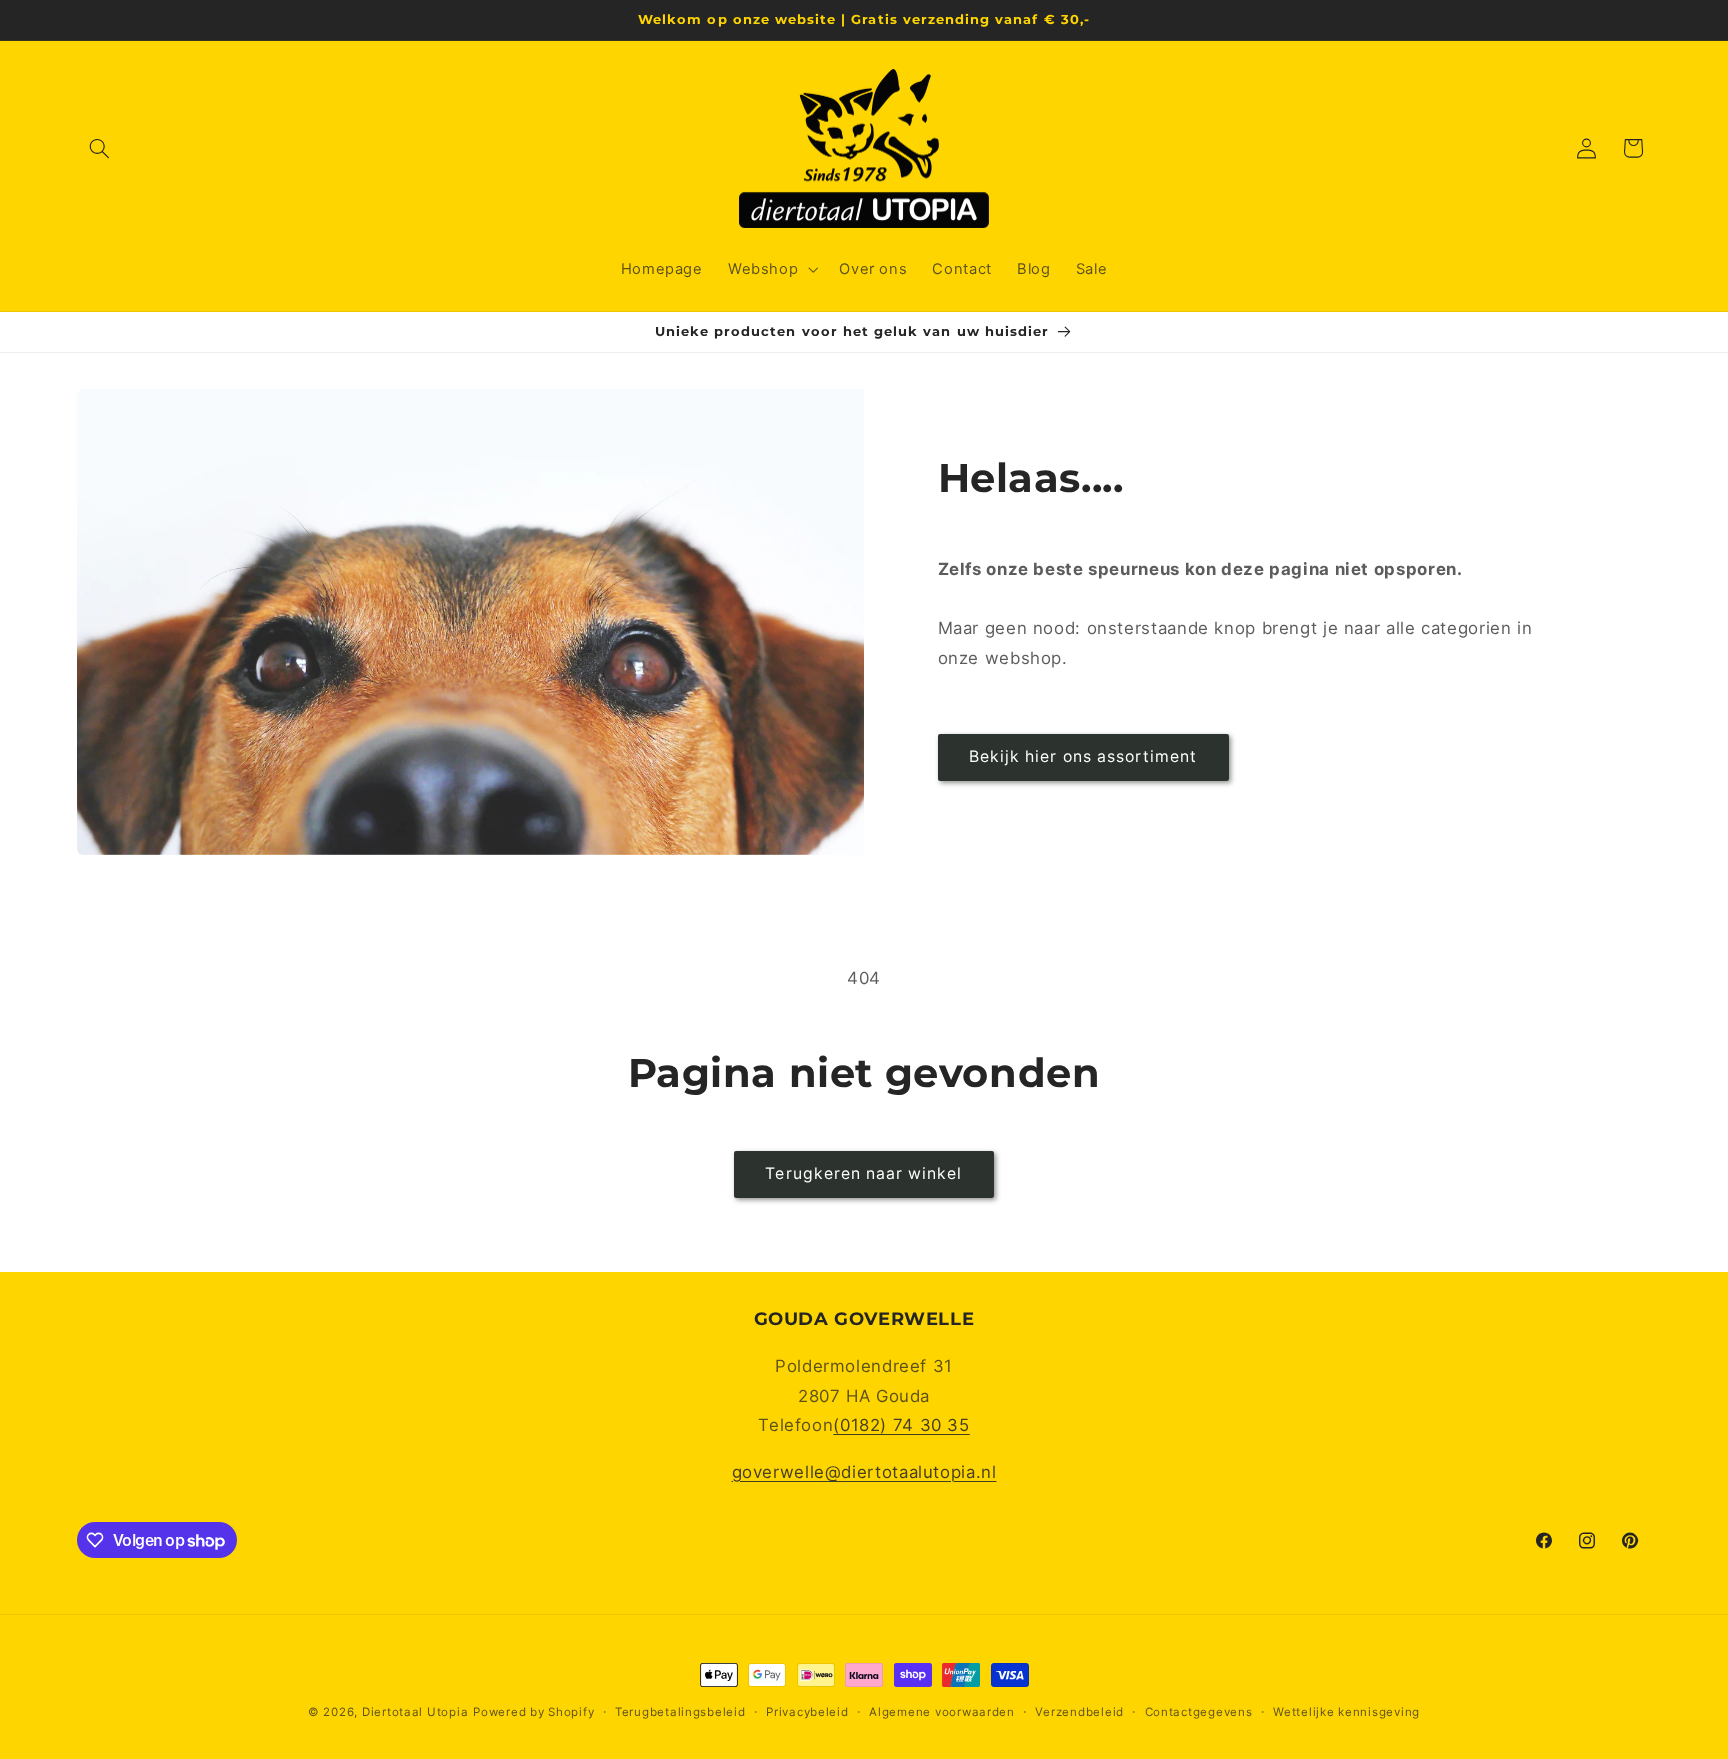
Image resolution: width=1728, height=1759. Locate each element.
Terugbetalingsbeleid (680, 1712)
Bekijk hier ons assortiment (1083, 756)
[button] (100, 148)
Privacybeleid (807, 1712)
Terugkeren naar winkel (863, 1173)
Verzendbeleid (1079, 1712)
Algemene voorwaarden (942, 1712)
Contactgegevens (1199, 1712)
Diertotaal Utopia (415, 1712)
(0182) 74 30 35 (901, 1425)
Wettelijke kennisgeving (1346, 1712)
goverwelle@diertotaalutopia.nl (864, 1472)
